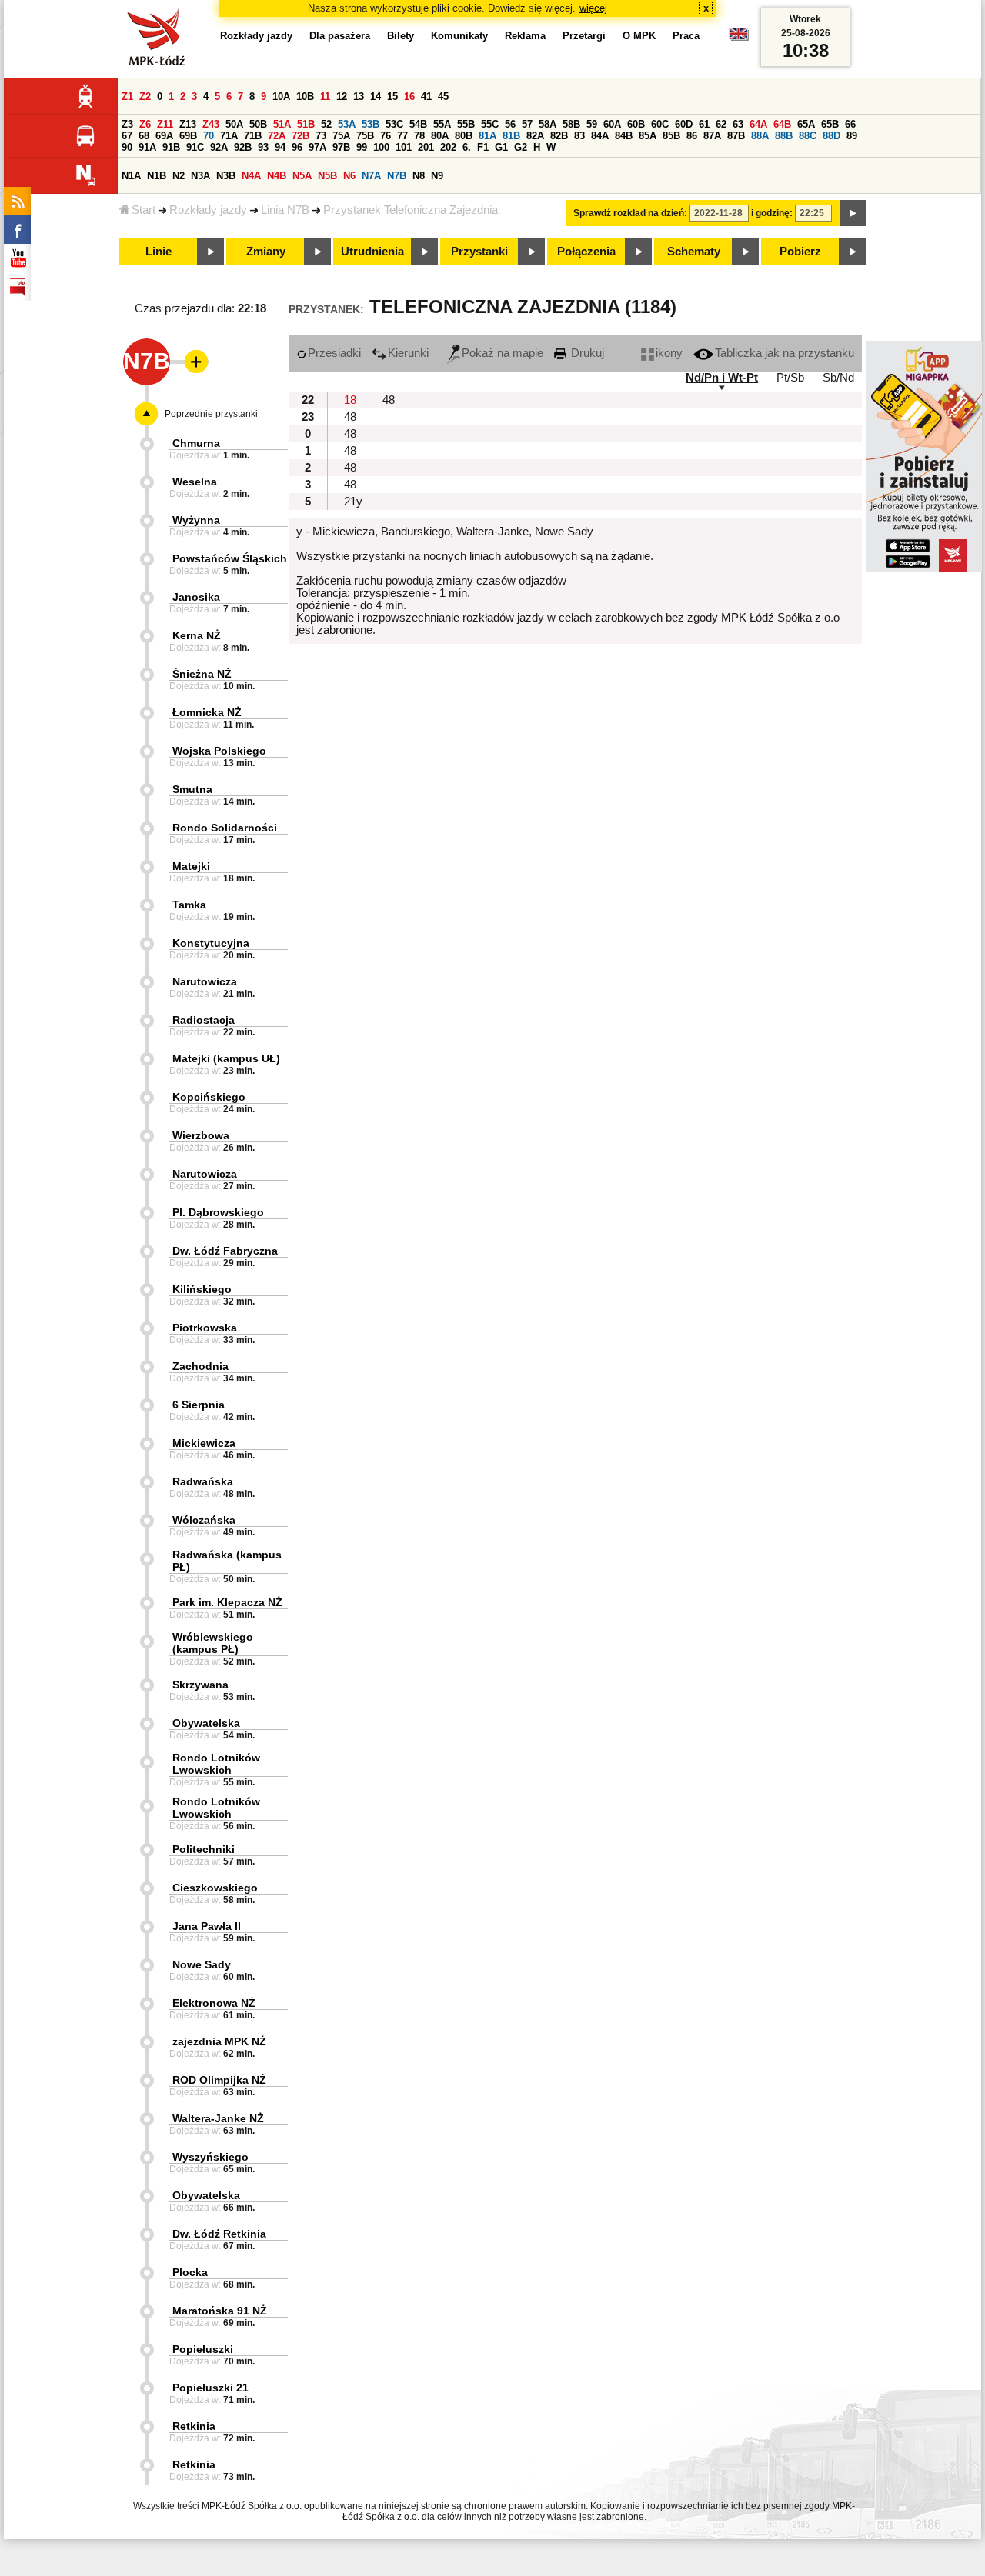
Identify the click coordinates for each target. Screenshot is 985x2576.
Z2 (145, 97)
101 (404, 147)
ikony (669, 353)
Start (144, 210)
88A (760, 136)
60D (684, 124)
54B (418, 124)
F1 (483, 147)
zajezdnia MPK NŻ (219, 2041)
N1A (131, 176)
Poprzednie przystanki (211, 414)
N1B (157, 176)
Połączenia (586, 252)
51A (282, 124)
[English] (739, 38)
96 (297, 147)
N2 (179, 176)
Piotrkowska (205, 1328)
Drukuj (586, 353)
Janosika (196, 597)
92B (243, 147)
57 (527, 124)
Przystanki (479, 252)
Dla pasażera (340, 36)
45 (443, 97)
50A (234, 124)
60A (612, 124)
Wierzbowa (201, 1135)
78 (419, 136)
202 (448, 147)
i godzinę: (772, 213)
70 (209, 136)
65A (806, 124)
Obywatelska (206, 1723)
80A (440, 136)
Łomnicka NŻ (207, 712)
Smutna (192, 789)
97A (317, 147)
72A (277, 136)
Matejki (191, 866)
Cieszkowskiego (215, 1888)
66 (850, 124)
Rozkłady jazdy (208, 210)
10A (281, 97)
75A (341, 136)
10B (305, 97)
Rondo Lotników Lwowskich (216, 1764)
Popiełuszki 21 (210, 2388)
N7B (397, 176)
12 (342, 97)
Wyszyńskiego (210, 2157)
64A (758, 124)
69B (188, 136)
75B (365, 136)
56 (510, 124)
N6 (349, 176)
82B (559, 136)
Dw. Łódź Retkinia (219, 2234)
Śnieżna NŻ (202, 674)
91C (195, 147)
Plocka (190, 2272)
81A (487, 136)
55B (466, 124)
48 (389, 400)
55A (442, 124)
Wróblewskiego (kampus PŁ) (213, 1643)
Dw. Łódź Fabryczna (225, 1251)
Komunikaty (459, 36)
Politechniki (204, 1849)
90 (127, 147)
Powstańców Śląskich (230, 558)
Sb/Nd (838, 378)
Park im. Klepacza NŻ (227, 1602)
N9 (437, 176)
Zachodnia (200, 1366)
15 (392, 97)
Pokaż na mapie (503, 353)
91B (171, 147)
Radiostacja (204, 1020)
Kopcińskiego (209, 1097)
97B (341, 147)
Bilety (401, 36)
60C (660, 124)
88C (808, 136)
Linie (159, 252)
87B (736, 136)
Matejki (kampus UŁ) (226, 1058)
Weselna (195, 482)
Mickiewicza (204, 1443)
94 (280, 147)
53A (347, 124)
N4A (251, 176)
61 (704, 124)
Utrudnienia (372, 252)
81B (511, 136)
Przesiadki (334, 353)
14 (376, 97)
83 (579, 136)
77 (402, 136)
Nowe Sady (202, 1964)
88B (784, 136)
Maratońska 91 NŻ (220, 2311)
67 (127, 136)
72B (301, 136)
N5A (302, 176)
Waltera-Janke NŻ (218, 2118)
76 (386, 136)
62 (721, 124)
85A (648, 136)
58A (548, 124)
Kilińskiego (202, 1289)
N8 (419, 176)
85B (671, 136)
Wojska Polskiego (219, 751)
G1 (501, 147)
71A (229, 136)
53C (394, 124)
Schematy (694, 252)
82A (535, 136)
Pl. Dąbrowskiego (218, 1212)
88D (831, 136)
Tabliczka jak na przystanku (785, 353)
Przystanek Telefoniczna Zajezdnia (411, 210)
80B (464, 136)
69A (164, 136)
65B (830, 124)
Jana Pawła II (207, 1926)
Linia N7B (285, 210)
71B (253, 136)
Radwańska (203, 1481)
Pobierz (800, 252)
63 (738, 124)
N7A (371, 176)
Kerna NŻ (197, 635)
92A (219, 147)
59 (592, 124)
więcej (593, 8)
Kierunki (408, 353)
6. (467, 147)
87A (712, 136)
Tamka (189, 905)
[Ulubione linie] (192, 362)
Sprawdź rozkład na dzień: (630, 213)
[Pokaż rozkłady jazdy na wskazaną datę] (853, 213)
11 (325, 97)
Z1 (127, 97)
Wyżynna (196, 520)
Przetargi (584, 36)
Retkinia (194, 2426)
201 (426, 147)
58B (571, 124)
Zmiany (266, 252)
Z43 (211, 124)
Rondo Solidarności (225, 828)
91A (147, 147)
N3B (226, 176)
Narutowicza (205, 981)
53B (371, 124)
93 (263, 147)
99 (362, 147)
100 (381, 147)
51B (306, 124)
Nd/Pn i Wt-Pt (722, 378)
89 (852, 136)
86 (692, 136)
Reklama (525, 36)
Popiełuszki (203, 2349)
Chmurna (196, 443)
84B (624, 136)
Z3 (127, 124)
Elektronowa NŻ (214, 2003)
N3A (200, 176)
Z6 (145, 124)
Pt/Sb (790, 378)
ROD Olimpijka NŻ (219, 2080)
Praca (686, 36)
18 (350, 400)
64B (782, 124)
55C (490, 124)
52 (326, 124)
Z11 (165, 124)
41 (426, 97)
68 (144, 136)
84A (600, 136)
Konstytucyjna (211, 943)
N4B (277, 176)
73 (321, 136)
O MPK (639, 36)
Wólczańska (204, 1520)
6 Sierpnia (199, 1405)
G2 (521, 147)
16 (409, 97)
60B (636, 124)
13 (359, 97)
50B (258, 124)
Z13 (188, 124)
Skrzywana (200, 1685)
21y (353, 502)
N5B (327, 176)
